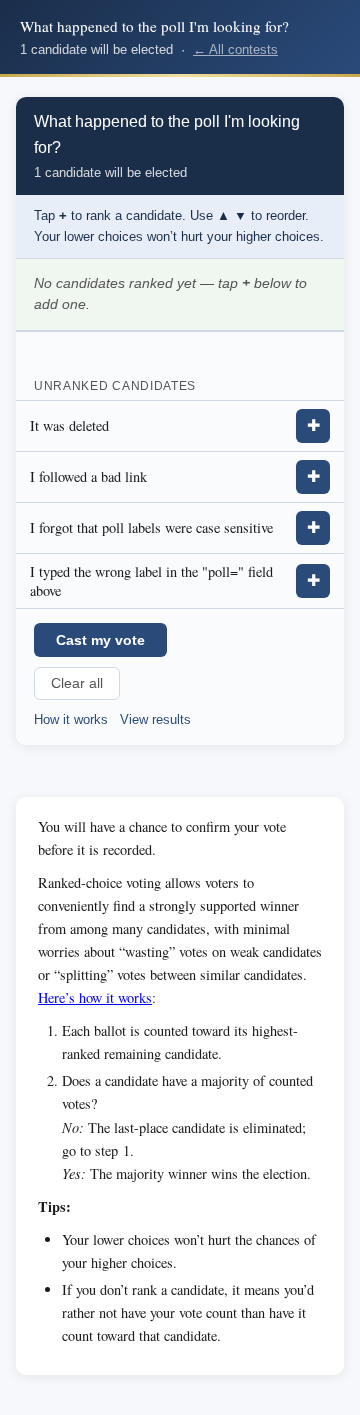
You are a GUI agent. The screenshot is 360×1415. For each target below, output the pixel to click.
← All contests (235, 49)
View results (155, 719)
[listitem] (180, 426)
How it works (71, 719)
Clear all (77, 683)
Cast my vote (100, 640)
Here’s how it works (95, 997)
